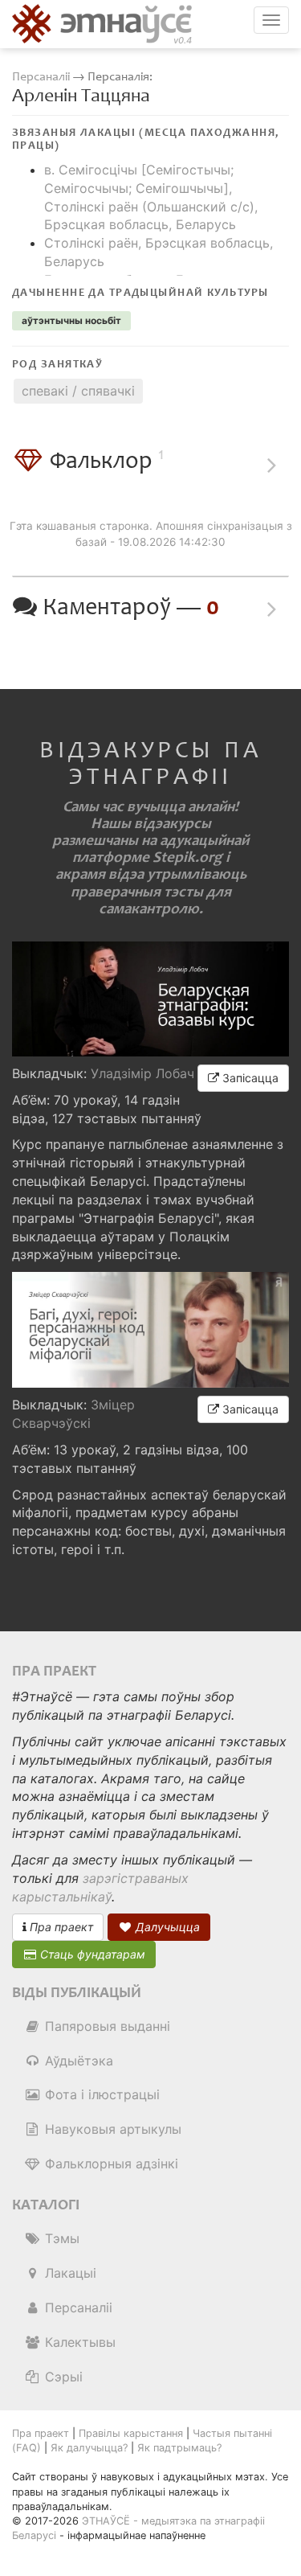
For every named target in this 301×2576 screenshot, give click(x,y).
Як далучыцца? (89, 2448)
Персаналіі (41, 77)
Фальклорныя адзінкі (110, 2164)
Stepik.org (187, 857)
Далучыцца (166, 1927)
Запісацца (249, 1078)
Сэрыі (62, 2377)
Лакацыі (69, 2273)
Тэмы (60, 2238)
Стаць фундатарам (91, 1954)
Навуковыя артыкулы (111, 2129)
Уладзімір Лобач (142, 1073)
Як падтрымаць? (179, 2448)
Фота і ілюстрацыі (100, 2094)
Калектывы (78, 2342)
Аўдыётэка (77, 2061)
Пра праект (60, 1927)
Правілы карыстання (131, 2433)
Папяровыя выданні (106, 2026)
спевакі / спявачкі (78, 391)
